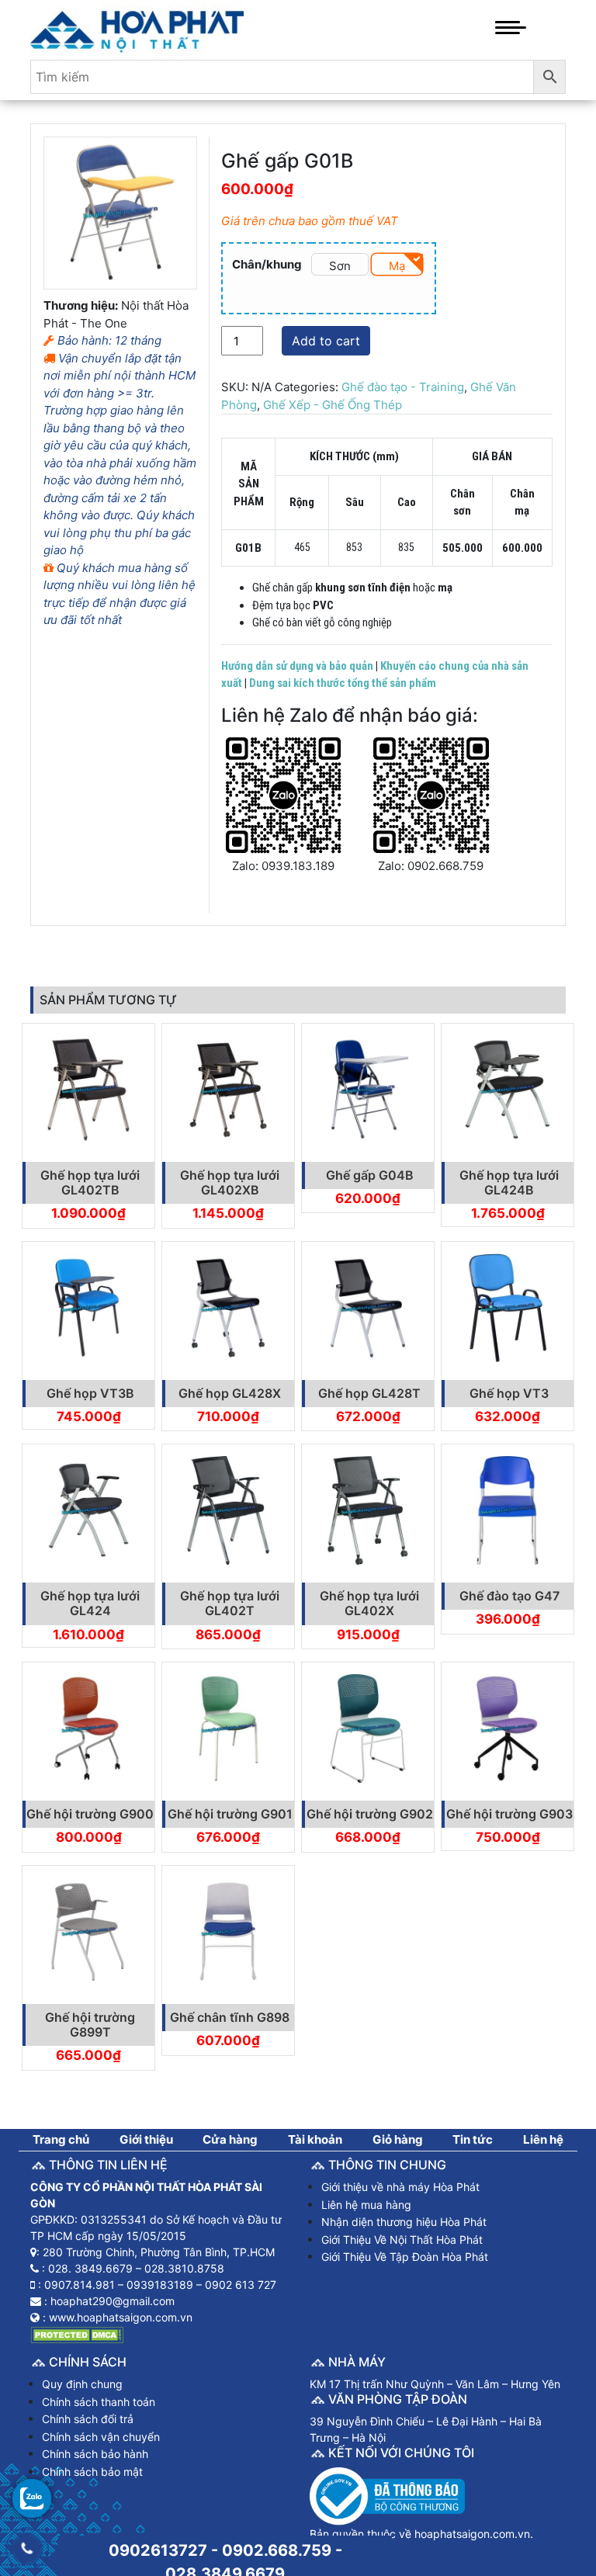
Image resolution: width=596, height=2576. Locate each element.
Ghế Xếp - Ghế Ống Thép (333, 405)
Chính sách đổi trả (88, 2419)
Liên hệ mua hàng (366, 2205)
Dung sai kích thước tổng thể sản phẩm (343, 683)
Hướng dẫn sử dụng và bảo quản (297, 666)
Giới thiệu (146, 2139)
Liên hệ (543, 2139)
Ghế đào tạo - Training (403, 387)
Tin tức (473, 2139)
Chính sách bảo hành (95, 2454)
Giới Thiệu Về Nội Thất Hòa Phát (402, 2240)
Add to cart (326, 341)
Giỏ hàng (398, 2139)
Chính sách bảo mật (92, 2472)
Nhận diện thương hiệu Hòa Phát (404, 2222)
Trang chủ (61, 2139)
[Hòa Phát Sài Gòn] (137, 28)
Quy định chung (82, 2384)
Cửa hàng (230, 2139)
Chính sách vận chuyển (101, 2437)
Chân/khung (267, 264)
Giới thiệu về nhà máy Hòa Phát (400, 2187)
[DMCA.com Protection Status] (77, 2333)
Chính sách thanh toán (99, 2402)
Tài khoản (315, 2139)
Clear (323, 291)
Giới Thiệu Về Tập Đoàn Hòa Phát (405, 2257)
